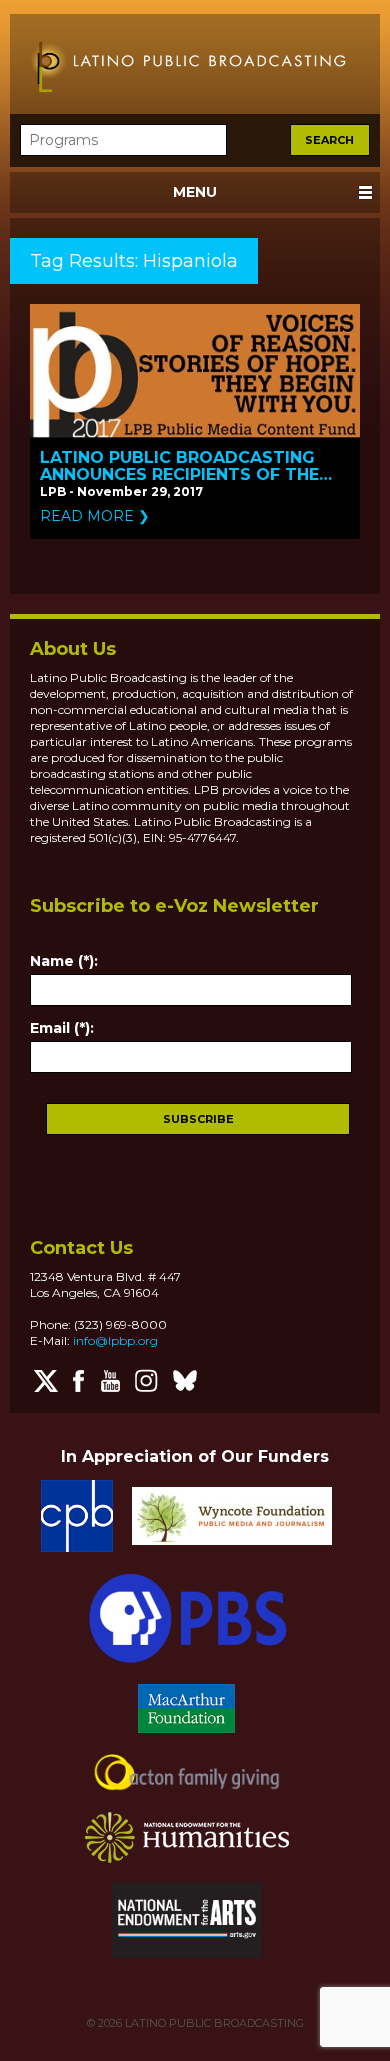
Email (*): (62, 1028)
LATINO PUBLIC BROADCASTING (213, 2023)
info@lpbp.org (115, 1340)
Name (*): (64, 961)
